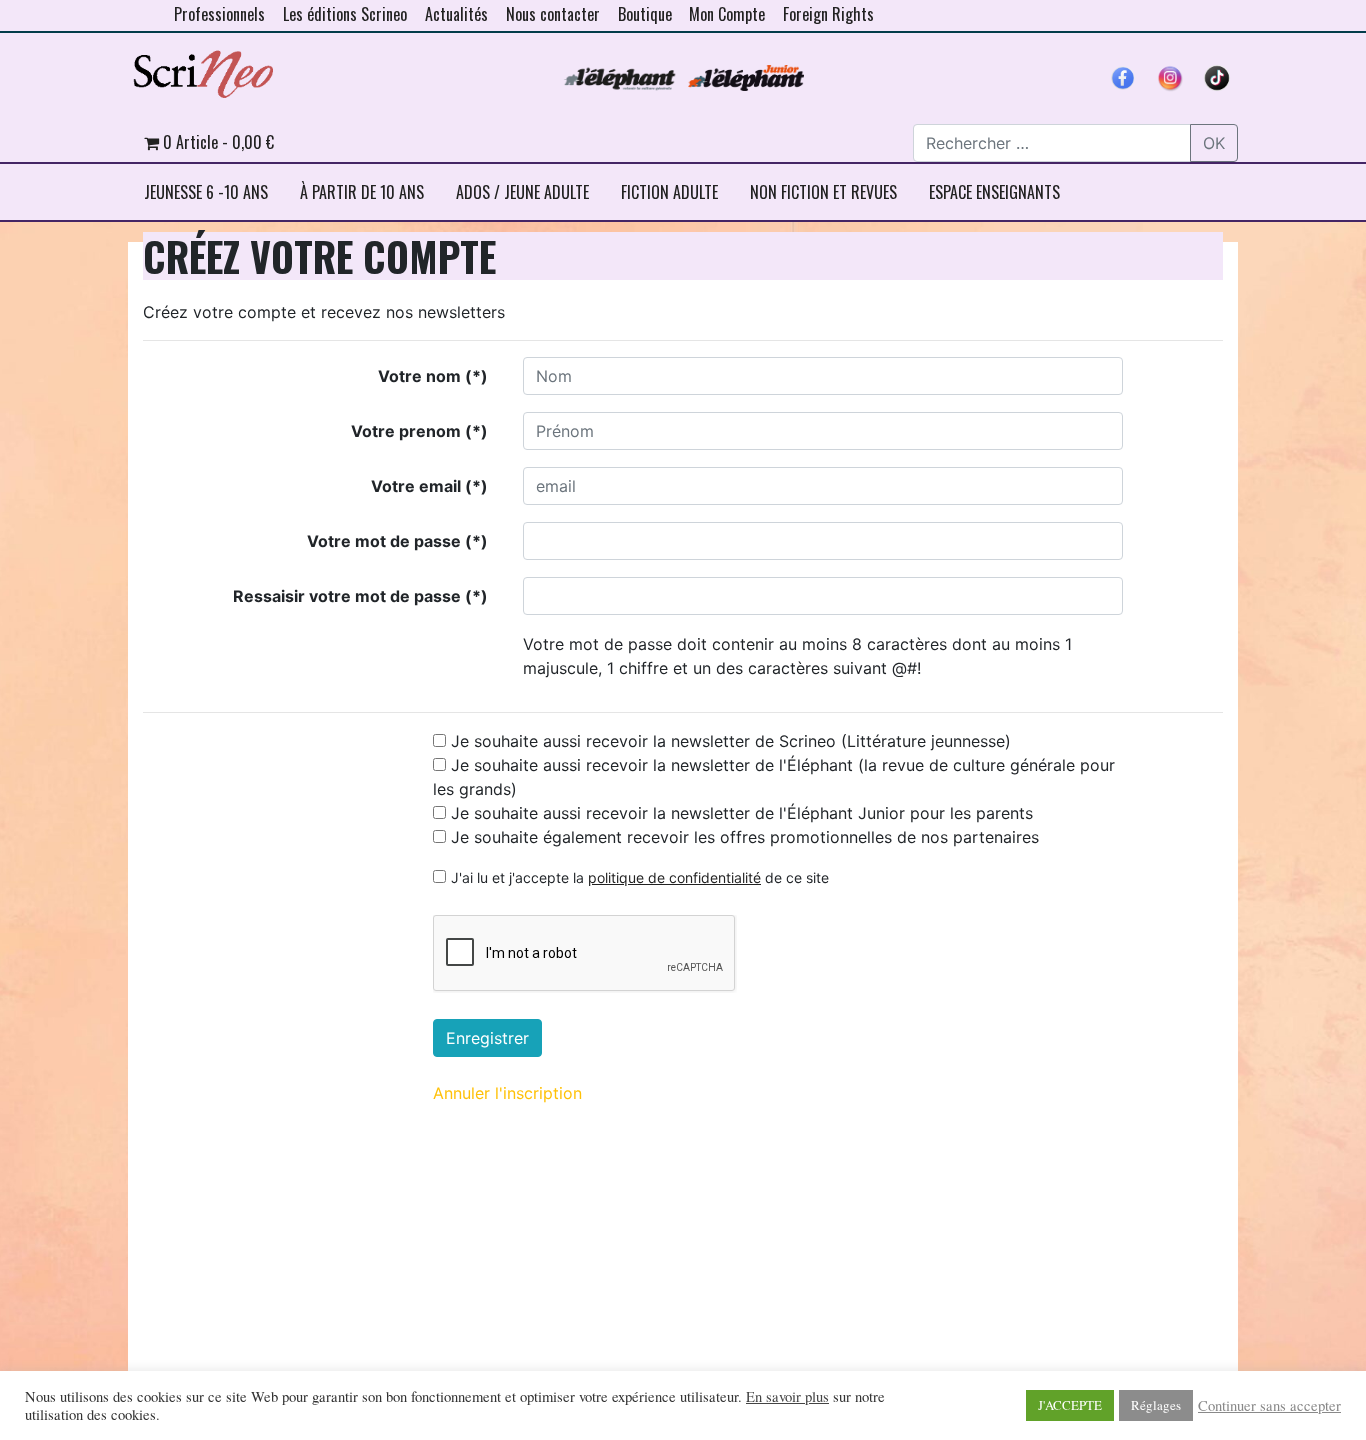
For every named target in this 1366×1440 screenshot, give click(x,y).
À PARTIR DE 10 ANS (362, 192)
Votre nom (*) (433, 376)
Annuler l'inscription (507, 1093)
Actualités (456, 14)
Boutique (645, 14)
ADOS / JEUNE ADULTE (522, 192)
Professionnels (219, 14)
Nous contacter (553, 14)
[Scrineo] (203, 67)
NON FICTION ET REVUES (823, 192)
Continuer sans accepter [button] (1269, 1406)
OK (1214, 143)
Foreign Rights (828, 14)
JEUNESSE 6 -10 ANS (206, 192)
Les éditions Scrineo (345, 14)
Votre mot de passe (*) (397, 541)
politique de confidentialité (674, 877)
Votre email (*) (429, 486)
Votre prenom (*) (419, 431)
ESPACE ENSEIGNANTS (994, 192)
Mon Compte (727, 14)
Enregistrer (487, 1038)
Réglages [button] (1156, 1405)
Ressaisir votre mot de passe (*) (360, 596)
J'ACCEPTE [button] (1070, 1405)
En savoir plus (787, 1397)
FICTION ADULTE (669, 192)
